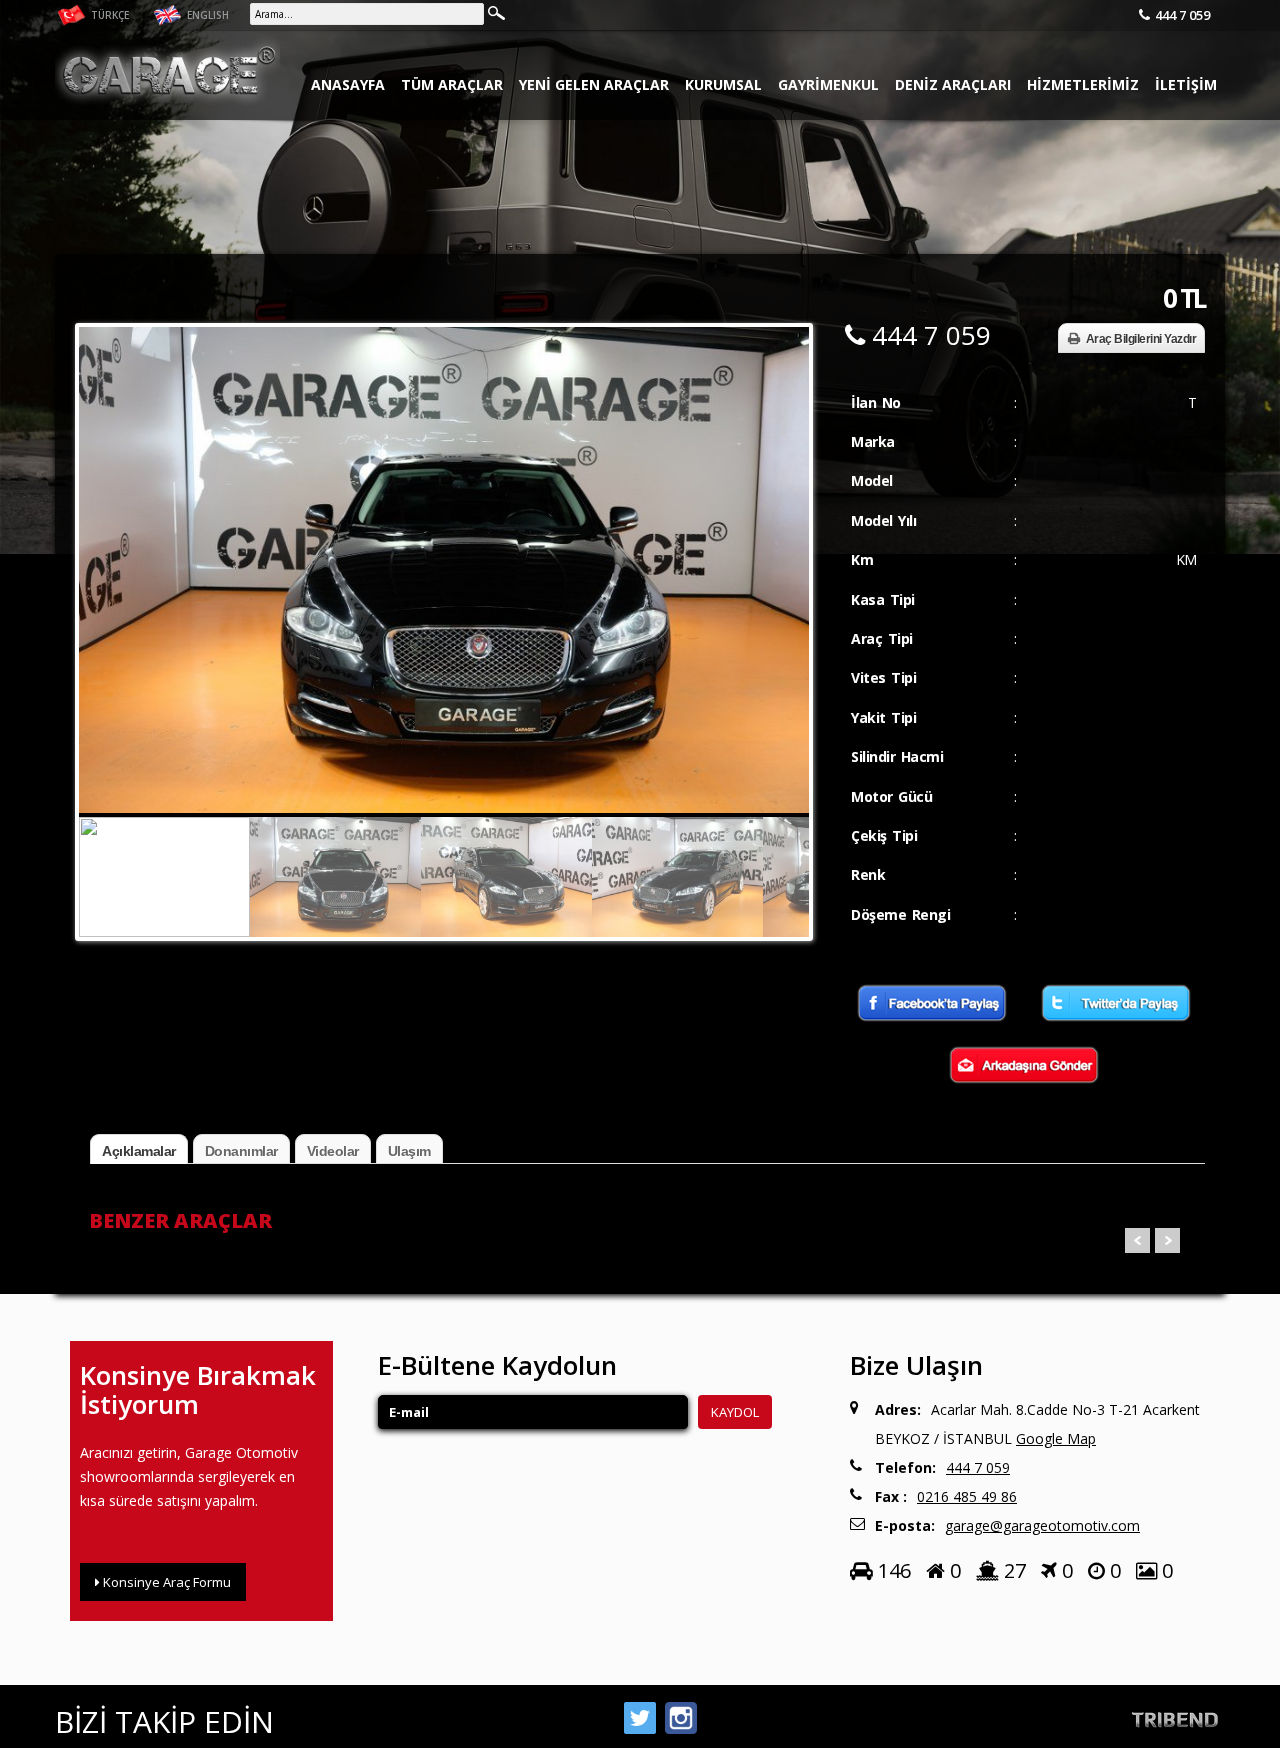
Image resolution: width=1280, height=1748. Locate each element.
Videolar (333, 1151)
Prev (1137, 1240)
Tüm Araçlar (452, 84)
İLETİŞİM (1186, 84)
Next (789, 536)
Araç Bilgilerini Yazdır (1141, 339)
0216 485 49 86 (967, 1496)
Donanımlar (241, 1151)
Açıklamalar (139, 1151)
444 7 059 (1182, 15)
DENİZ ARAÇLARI (953, 84)
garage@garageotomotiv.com (1042, 1525)
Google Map (1056, 1438)
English (206, 15)
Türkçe (108, 15)
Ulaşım (409, 1151)
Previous (99, 536)
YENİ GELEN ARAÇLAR (594, 84)
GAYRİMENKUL (828, 84)
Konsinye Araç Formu (165, 1582)
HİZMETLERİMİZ (1083, 84)
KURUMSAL (723, 84)
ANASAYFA (348, 84)
